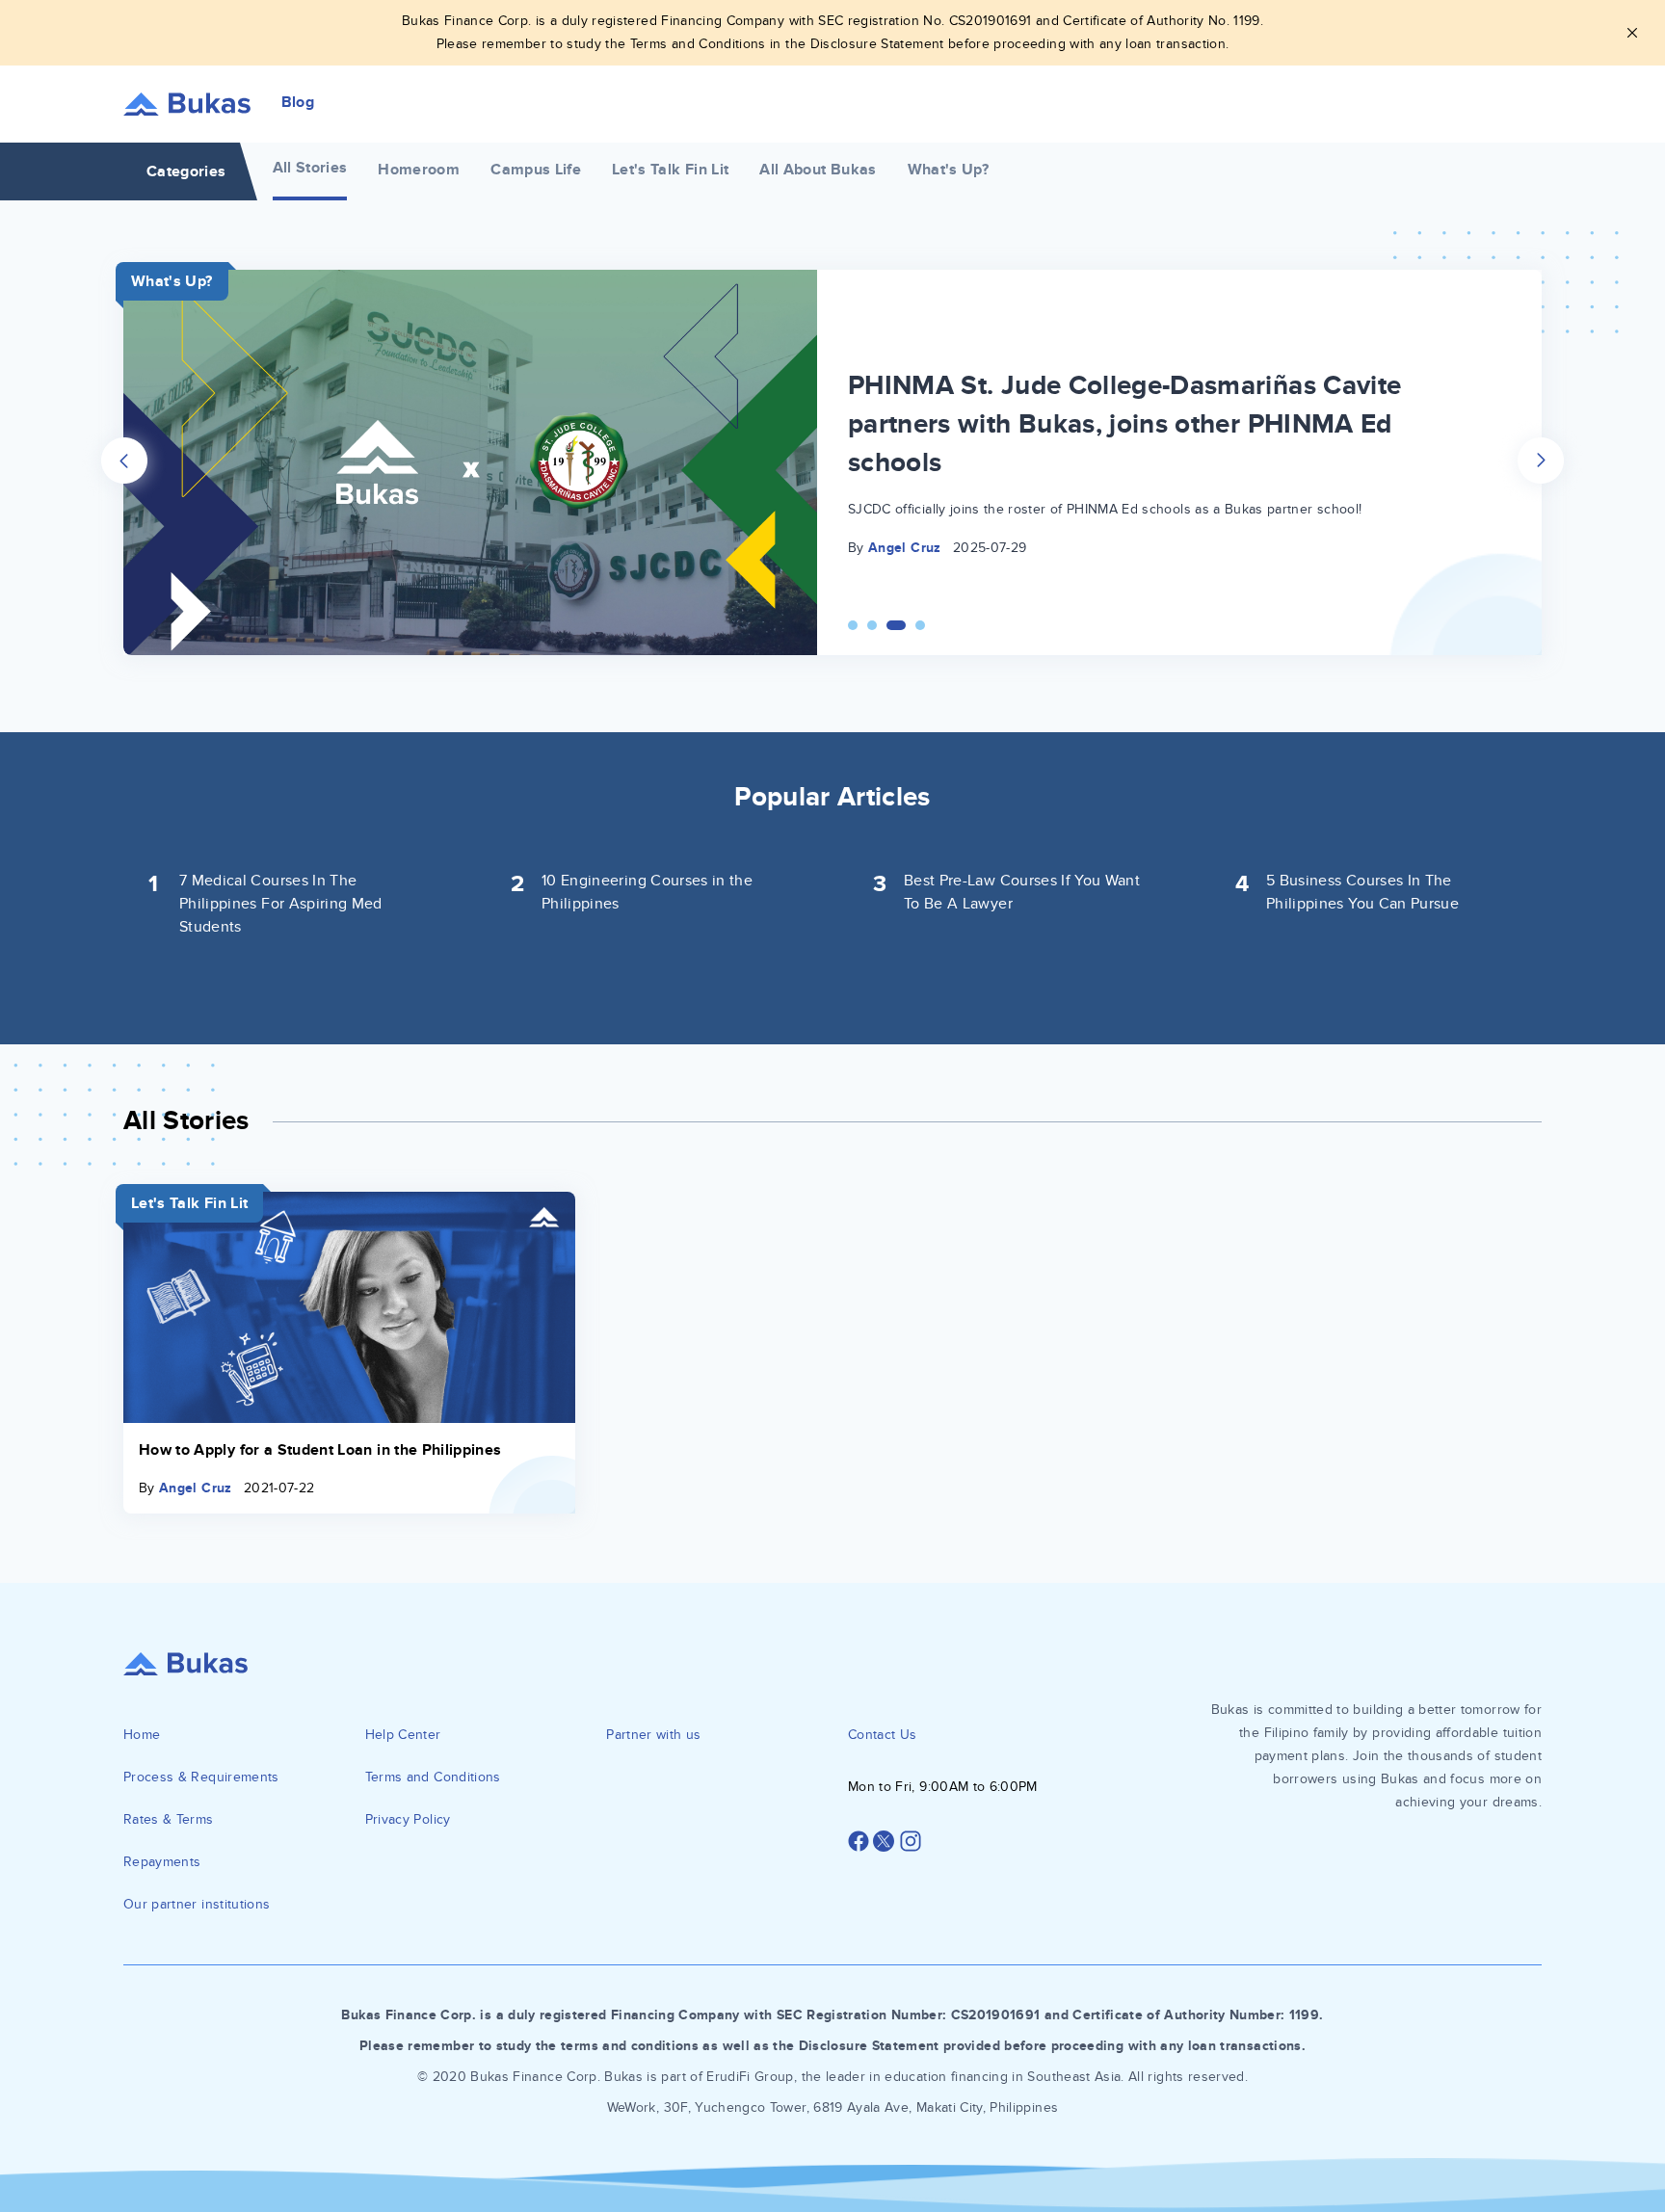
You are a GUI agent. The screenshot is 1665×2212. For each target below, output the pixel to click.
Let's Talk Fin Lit (670, 170)
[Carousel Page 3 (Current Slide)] (896, 625)
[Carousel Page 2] (872, 625)
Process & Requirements (201, 1777)
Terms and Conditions (433, 1777)
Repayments (162, 1862)
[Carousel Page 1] (853, 625)
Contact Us (883, 1735)
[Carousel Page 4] (920, 625)
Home (142, 1735)
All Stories (310, 168)
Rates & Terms (169, 1819)
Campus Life (536, 170)
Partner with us (653, 1735)
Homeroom (419, 170)
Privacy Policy (408, 1819)
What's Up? (949, 170)
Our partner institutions (197, 1904)
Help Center (403, 1735)
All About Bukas (818, 170)
